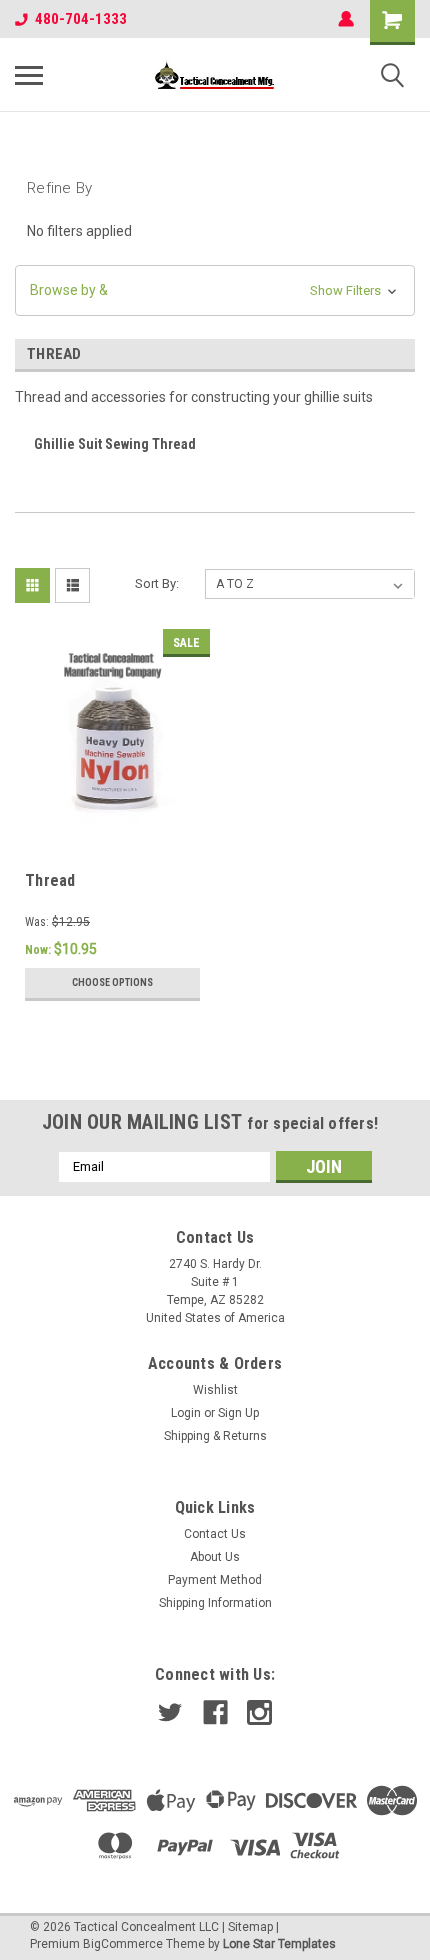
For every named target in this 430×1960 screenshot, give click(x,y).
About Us (215, 1557)
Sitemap (250, 1927)
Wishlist (215, 1390)
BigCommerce (123, 1944)
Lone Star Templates (279, 1944)
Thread (50, 880)
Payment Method (215, 1580)
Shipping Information (215, 1603)
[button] (215, 290)
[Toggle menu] (29, 75)
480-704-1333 (81, 19)
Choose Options (112, 982)
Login (186, 1413)
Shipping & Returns (215, 1436)
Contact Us (215, 1534)
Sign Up (238, 1413)
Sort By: (157, 583)
